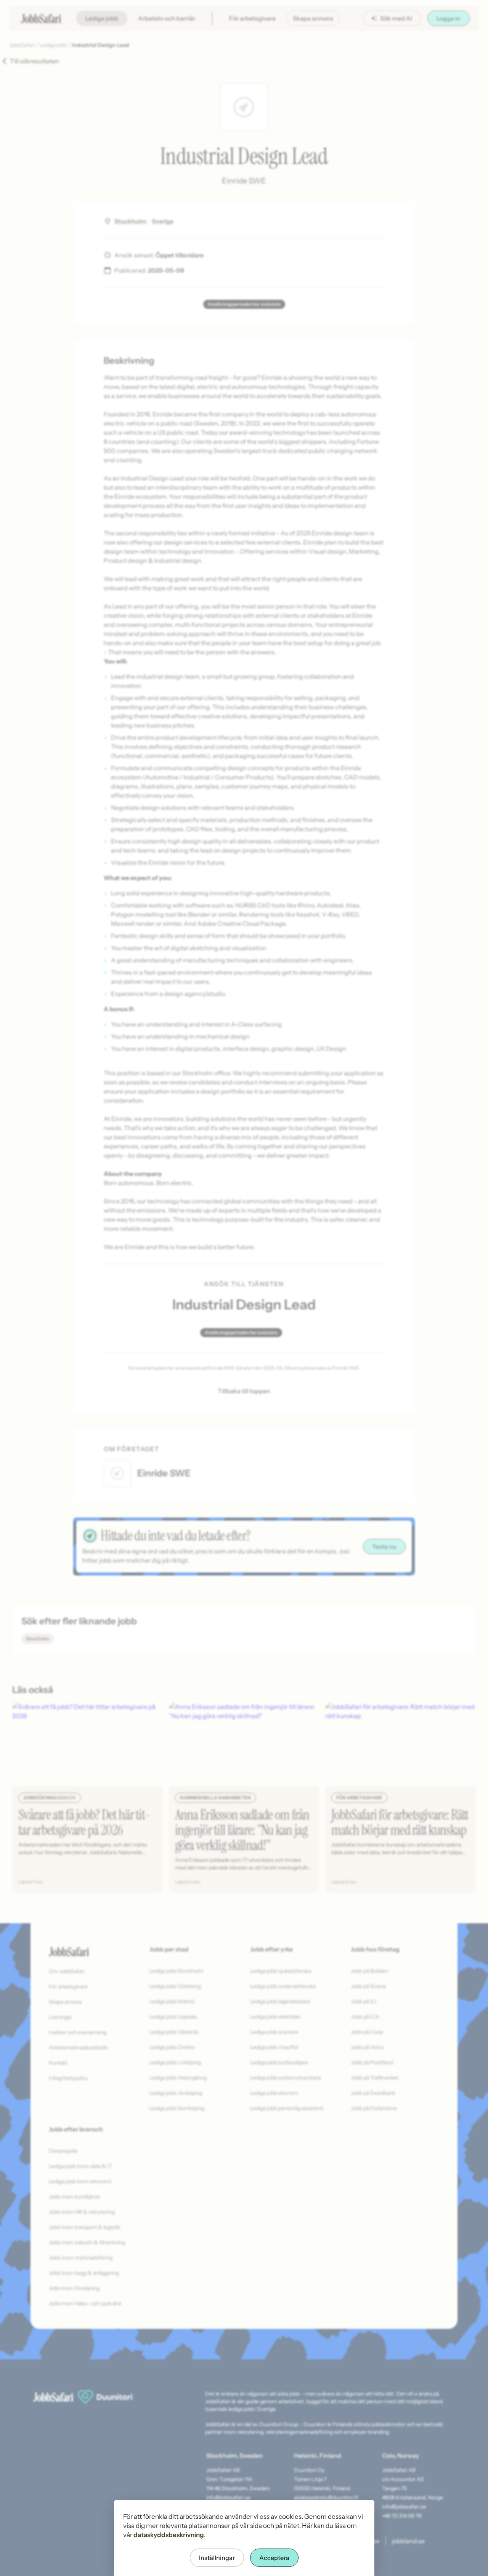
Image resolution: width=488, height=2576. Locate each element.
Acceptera (274, 2558)
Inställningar (217, 2558)
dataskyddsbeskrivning (169, 2535)
